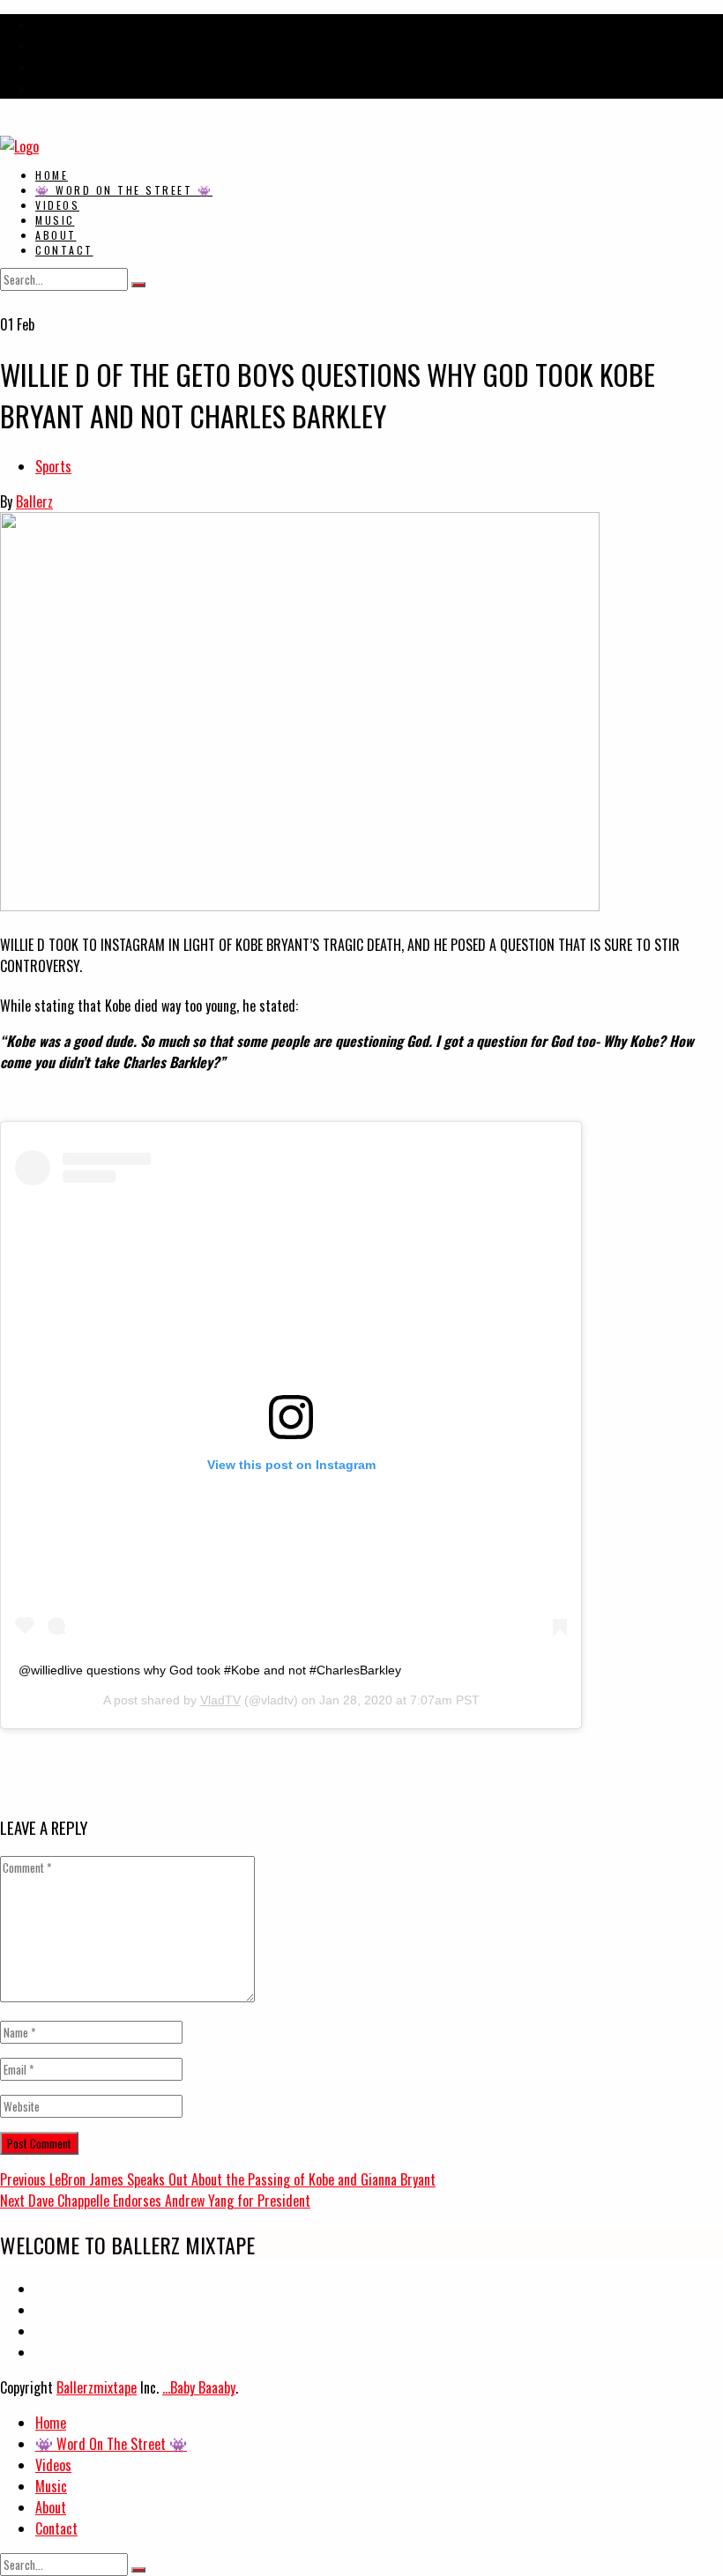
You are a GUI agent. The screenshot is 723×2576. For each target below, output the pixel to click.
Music (55, 220)
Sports (53, 466)
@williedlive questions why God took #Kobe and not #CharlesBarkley (210, 1670)
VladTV (220, 1700)
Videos (57, 205)
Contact (64, 250)
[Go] (138, 285)
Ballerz (34, 501)
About (56, 235)
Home (52, 175)
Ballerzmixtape (97, 2387)
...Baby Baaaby (199, 2387)
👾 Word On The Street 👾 (124, 190)
